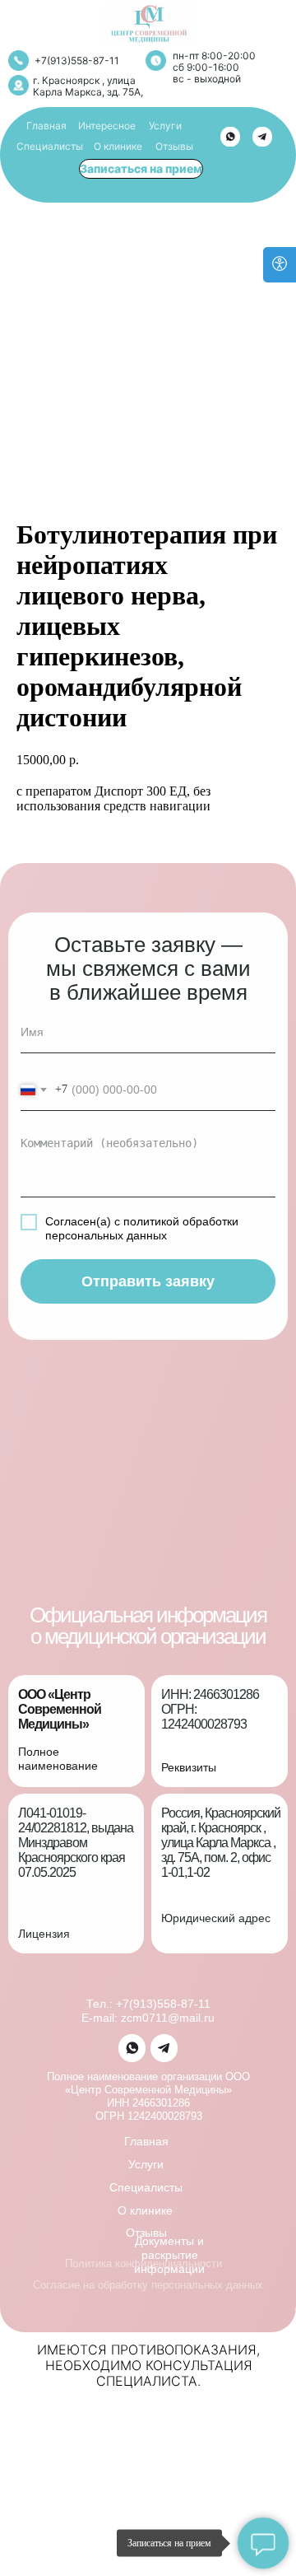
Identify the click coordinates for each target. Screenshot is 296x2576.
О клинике (118, 146)
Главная (46, 126)
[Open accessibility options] (280, 265)
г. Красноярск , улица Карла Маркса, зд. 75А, (88, 86)
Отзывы (174, 146)
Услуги (165, 126)
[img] (230, 137)
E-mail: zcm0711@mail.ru (148, 2018)
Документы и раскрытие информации (169, 2255)
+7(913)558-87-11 (77, 61)
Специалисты (50, 146)
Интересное (107, 126)
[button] (141, 169)
